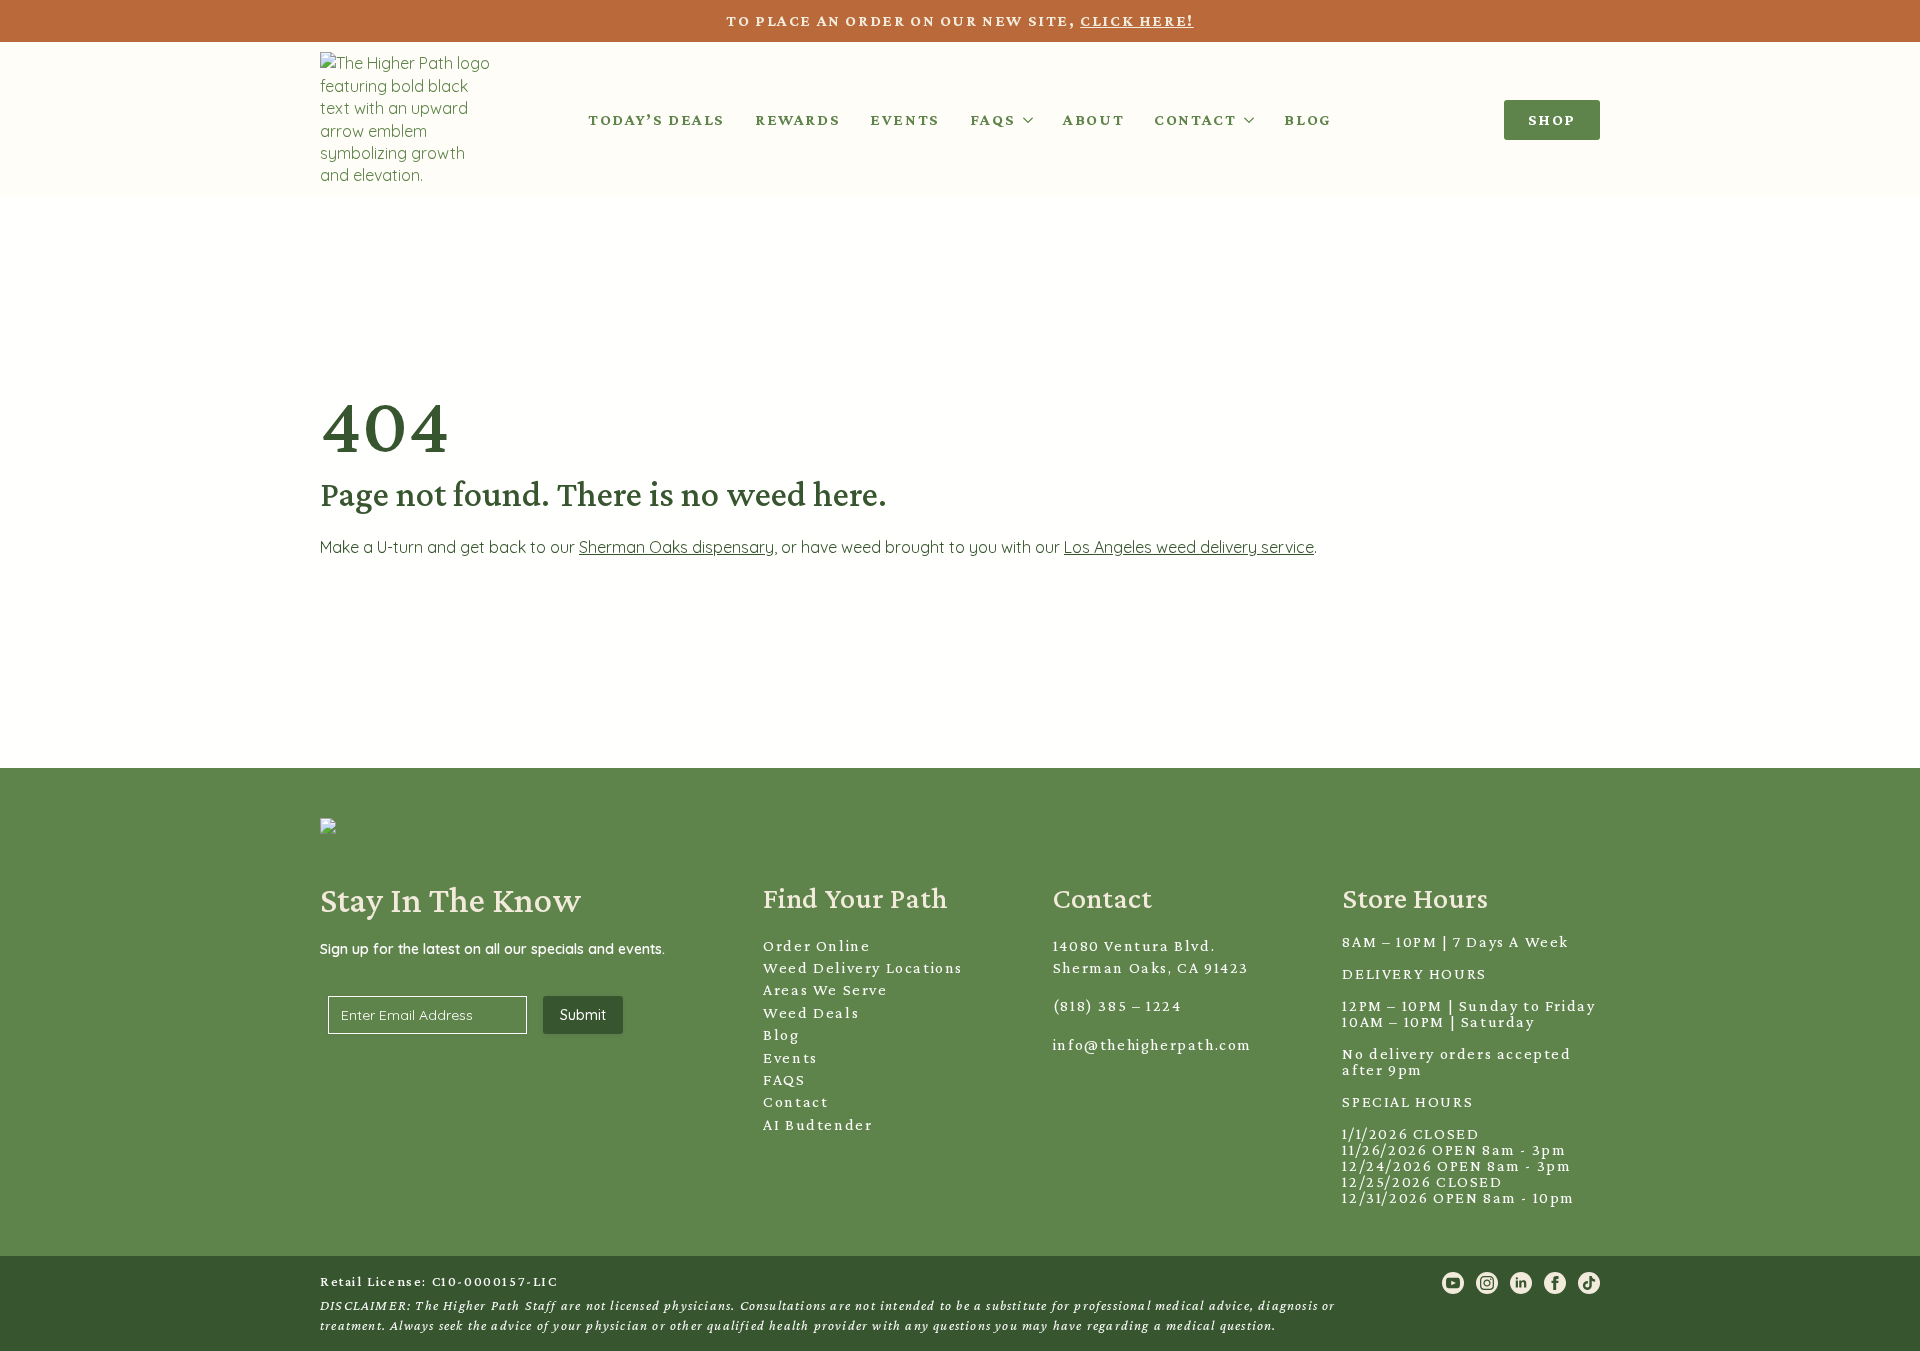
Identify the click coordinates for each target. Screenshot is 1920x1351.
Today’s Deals (656, 119)
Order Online (816, 945)
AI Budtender (817, 1124)
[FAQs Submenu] (1024, 119)
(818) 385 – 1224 (1117, 1005)
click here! (1137, 20)
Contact (1195, 119)
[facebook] (1555, 1283)
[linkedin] (1521, 1283)
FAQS (784, 1079)
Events (905, 119)
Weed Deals (811, 1012)
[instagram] (1487, 1283)
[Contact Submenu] (1245, 119)
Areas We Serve (825, 989)
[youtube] (1453, 1283)
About (1093, 119)
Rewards (797, 119)
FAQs (992, 119)
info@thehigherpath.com (1152, 1044)
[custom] (1589, 1283)
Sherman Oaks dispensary (676, 547)
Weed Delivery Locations (863, 967)
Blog (1307, 119)
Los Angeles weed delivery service (1189, 547)
